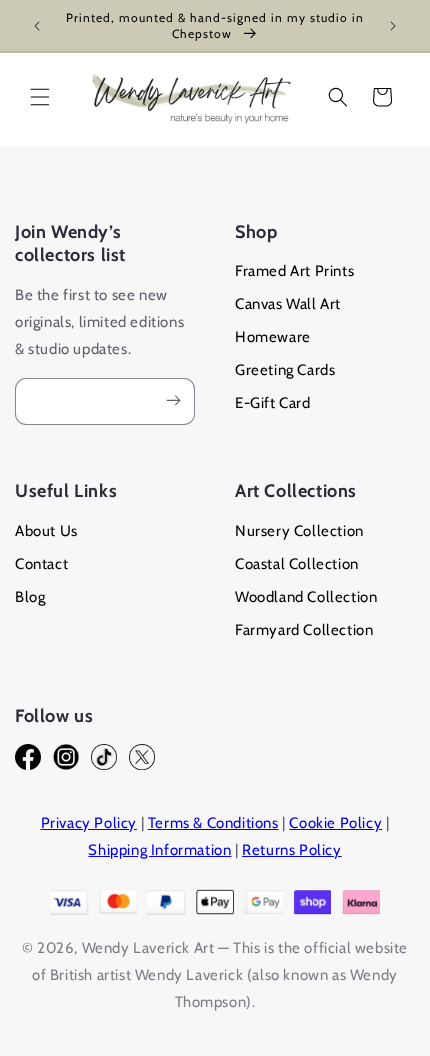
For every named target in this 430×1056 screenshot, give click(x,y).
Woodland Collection (306, 597)
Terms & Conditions (213, 823)
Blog (30, 597)
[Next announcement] (393, 26)
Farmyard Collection (304, 630)
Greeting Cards (285, 370)
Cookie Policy (335, 823)
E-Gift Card (273, 403)
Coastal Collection (297, 564)
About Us (46, 531)
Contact (41, 564)
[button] (40, 97)
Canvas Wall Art (288, 304)
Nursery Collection (299, 531)
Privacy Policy (89, 823)
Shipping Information (159, 850)
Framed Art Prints (294, 271)
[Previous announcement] (37, 26)
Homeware (273, 337)
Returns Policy (291, 850)
